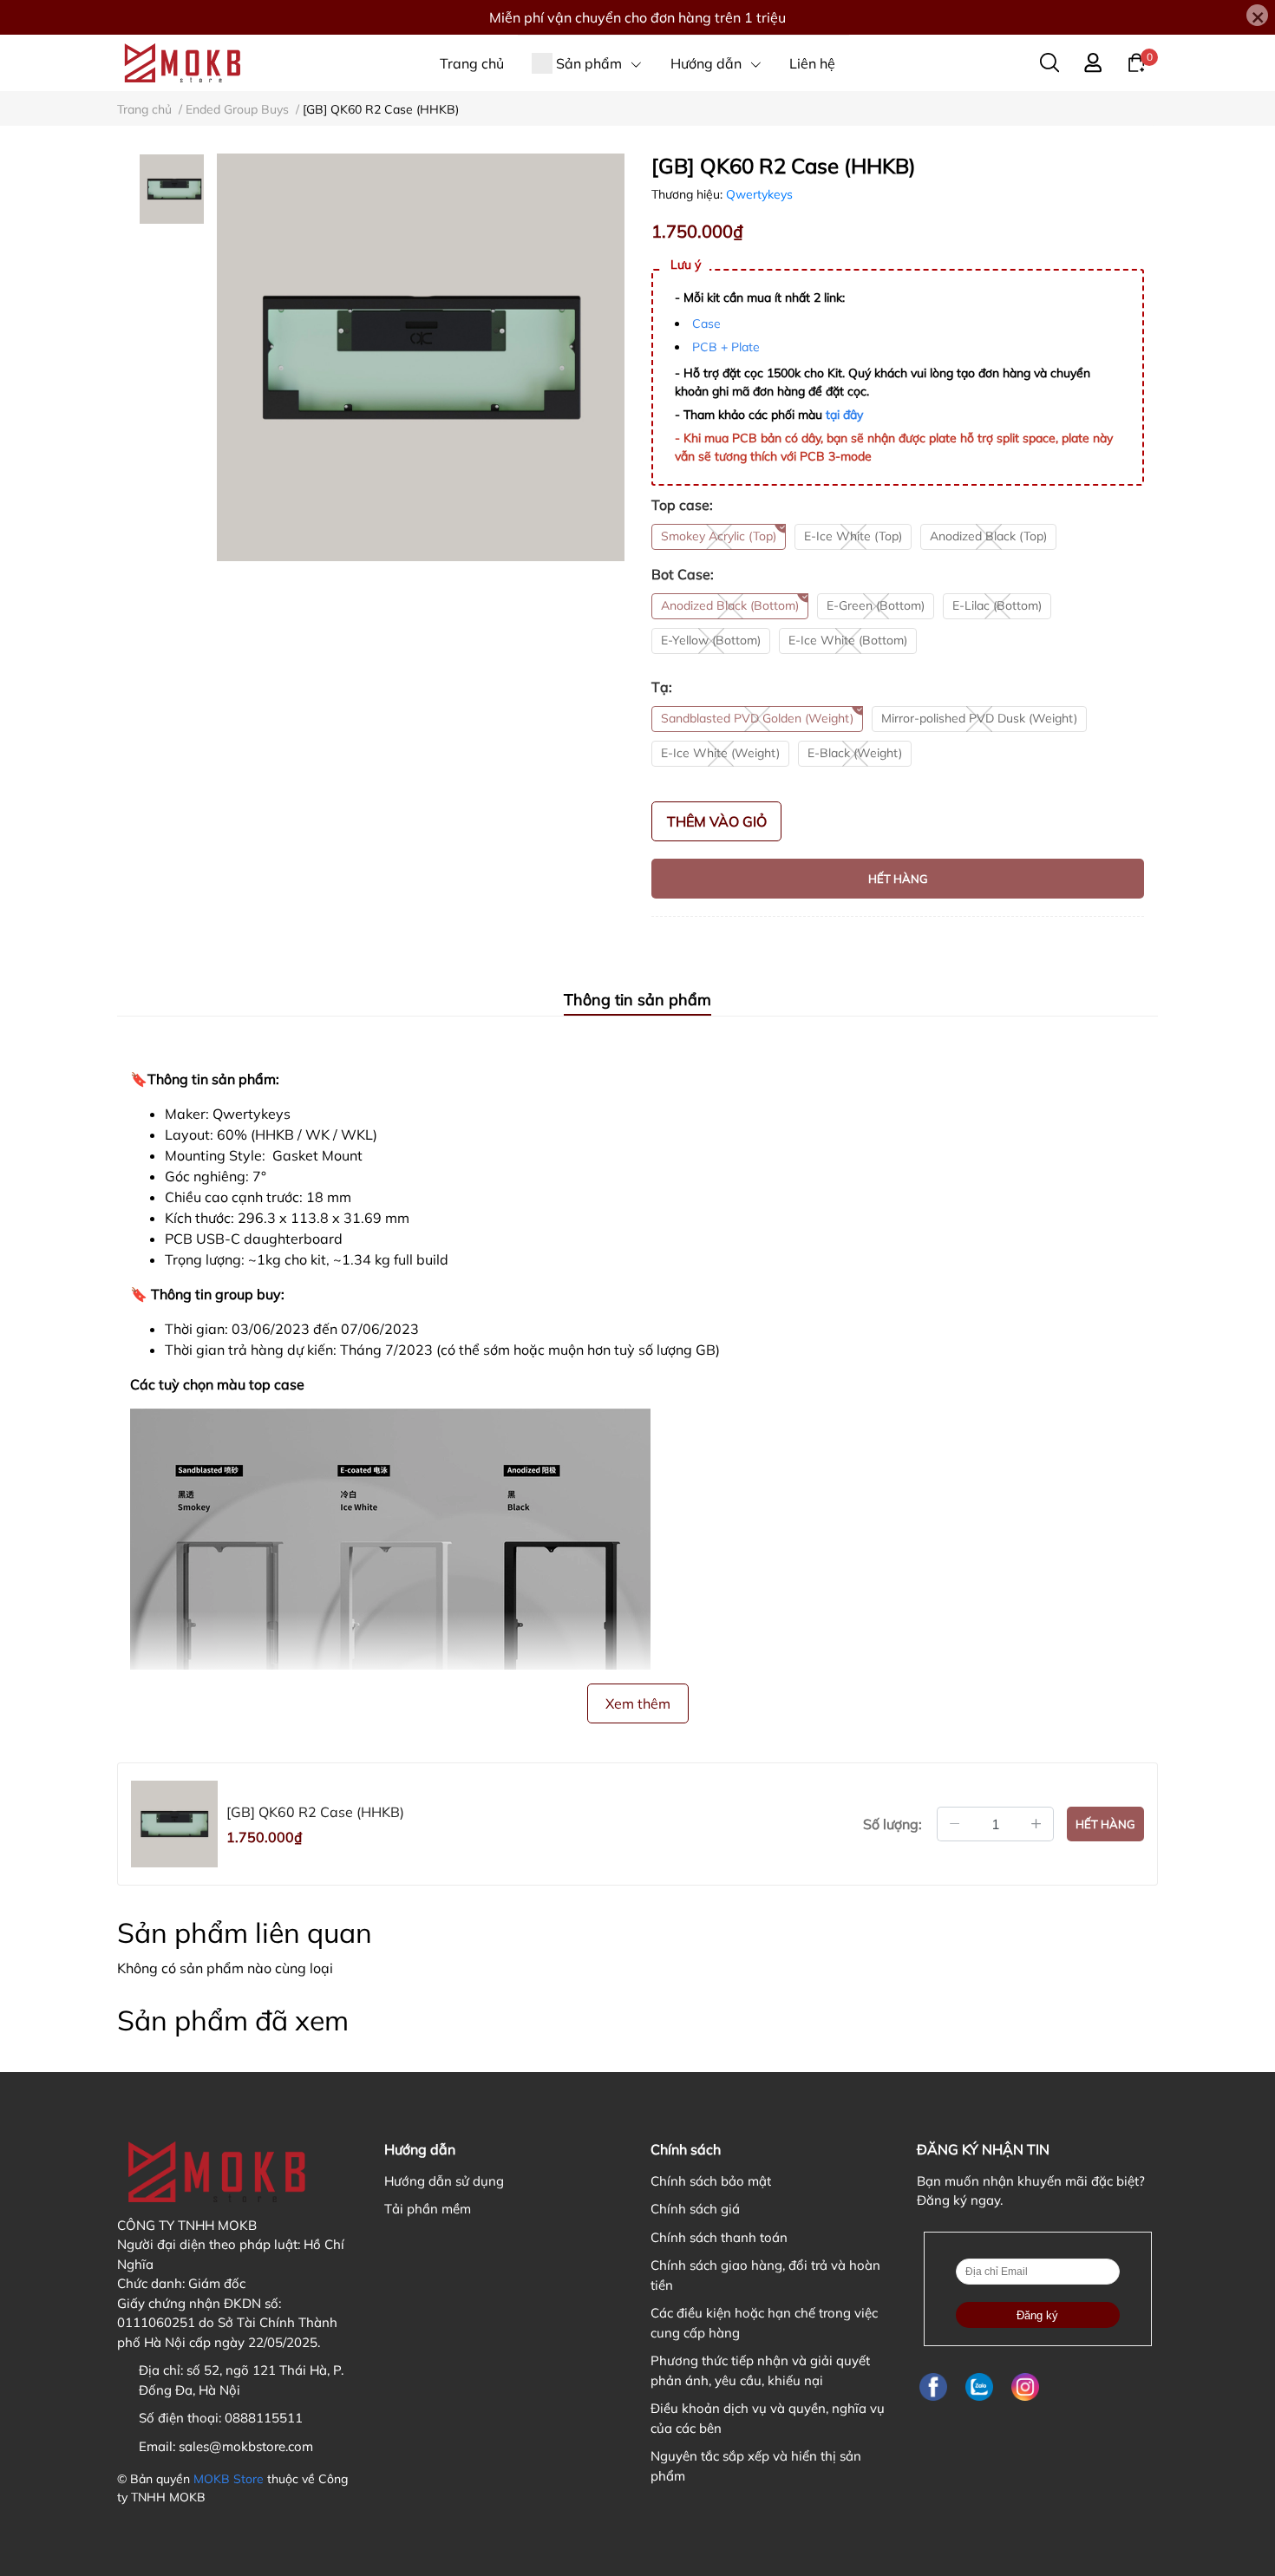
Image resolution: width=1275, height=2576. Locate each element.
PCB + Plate (726, 347)
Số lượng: (892, 1824)
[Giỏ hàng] (1136, 62)
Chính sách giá (695, 2209)
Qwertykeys (759, 194)
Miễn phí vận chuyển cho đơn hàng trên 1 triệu (637, 17)
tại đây (844, 415)
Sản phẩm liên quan (245, 1932)
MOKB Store (229, 2479)
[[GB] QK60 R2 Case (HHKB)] (421, 357)
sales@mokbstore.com (246, 2446)
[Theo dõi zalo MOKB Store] (979, 2386)
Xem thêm (638, 1703)
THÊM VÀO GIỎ (717, 821)
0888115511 (264, 2418)
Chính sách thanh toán (719, 2237)
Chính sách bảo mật (711, 2181)
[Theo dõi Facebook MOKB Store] (933, 2386)
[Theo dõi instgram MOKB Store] (1025, 2386)
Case (706, 324)
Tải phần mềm (428, 2209)
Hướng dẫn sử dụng (444, 2181)
